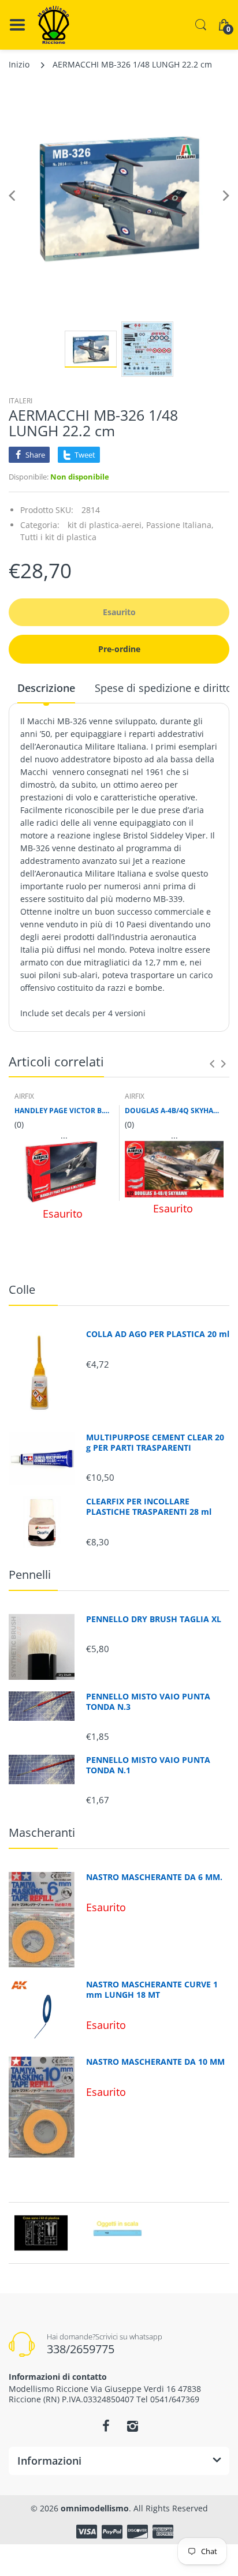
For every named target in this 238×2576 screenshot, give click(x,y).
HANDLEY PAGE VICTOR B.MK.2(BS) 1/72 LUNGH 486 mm (64, 1111)
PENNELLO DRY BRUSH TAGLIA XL (154, 1619)
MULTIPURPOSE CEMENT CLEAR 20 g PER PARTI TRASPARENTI (155, 1443)
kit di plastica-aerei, (106, 525)
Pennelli (30, 1575)
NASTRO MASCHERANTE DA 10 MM (155, 2062)
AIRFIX (24, 1096)
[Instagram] (132, 2426)
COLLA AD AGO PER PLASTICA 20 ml (158, 1334)
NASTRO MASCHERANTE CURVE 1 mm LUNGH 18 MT (152, 1990)
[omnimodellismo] (53, 25)
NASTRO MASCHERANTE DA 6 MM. (154, 1877)
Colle (22, 1289)
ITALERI (21, 401)
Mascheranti (42, 1832)
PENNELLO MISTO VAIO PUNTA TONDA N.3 (148, 1702)
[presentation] (212, 1064)
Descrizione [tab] (46, 688)
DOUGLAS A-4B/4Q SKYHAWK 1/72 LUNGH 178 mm (174, 1111)
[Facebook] (106, 2426)
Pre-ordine (119, 649)
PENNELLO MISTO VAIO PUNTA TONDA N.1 (148, 1765)
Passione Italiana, (180, 525)
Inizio (19, 64)
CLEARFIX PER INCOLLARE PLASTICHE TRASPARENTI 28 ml (149, 1507)
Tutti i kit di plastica (58, 537)
